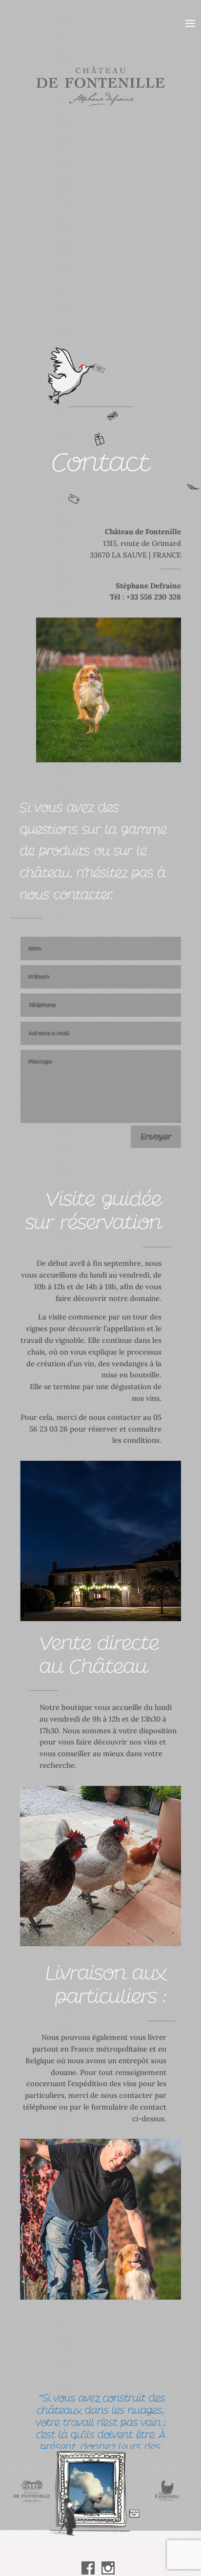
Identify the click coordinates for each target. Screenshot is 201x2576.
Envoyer (156, 1137)
